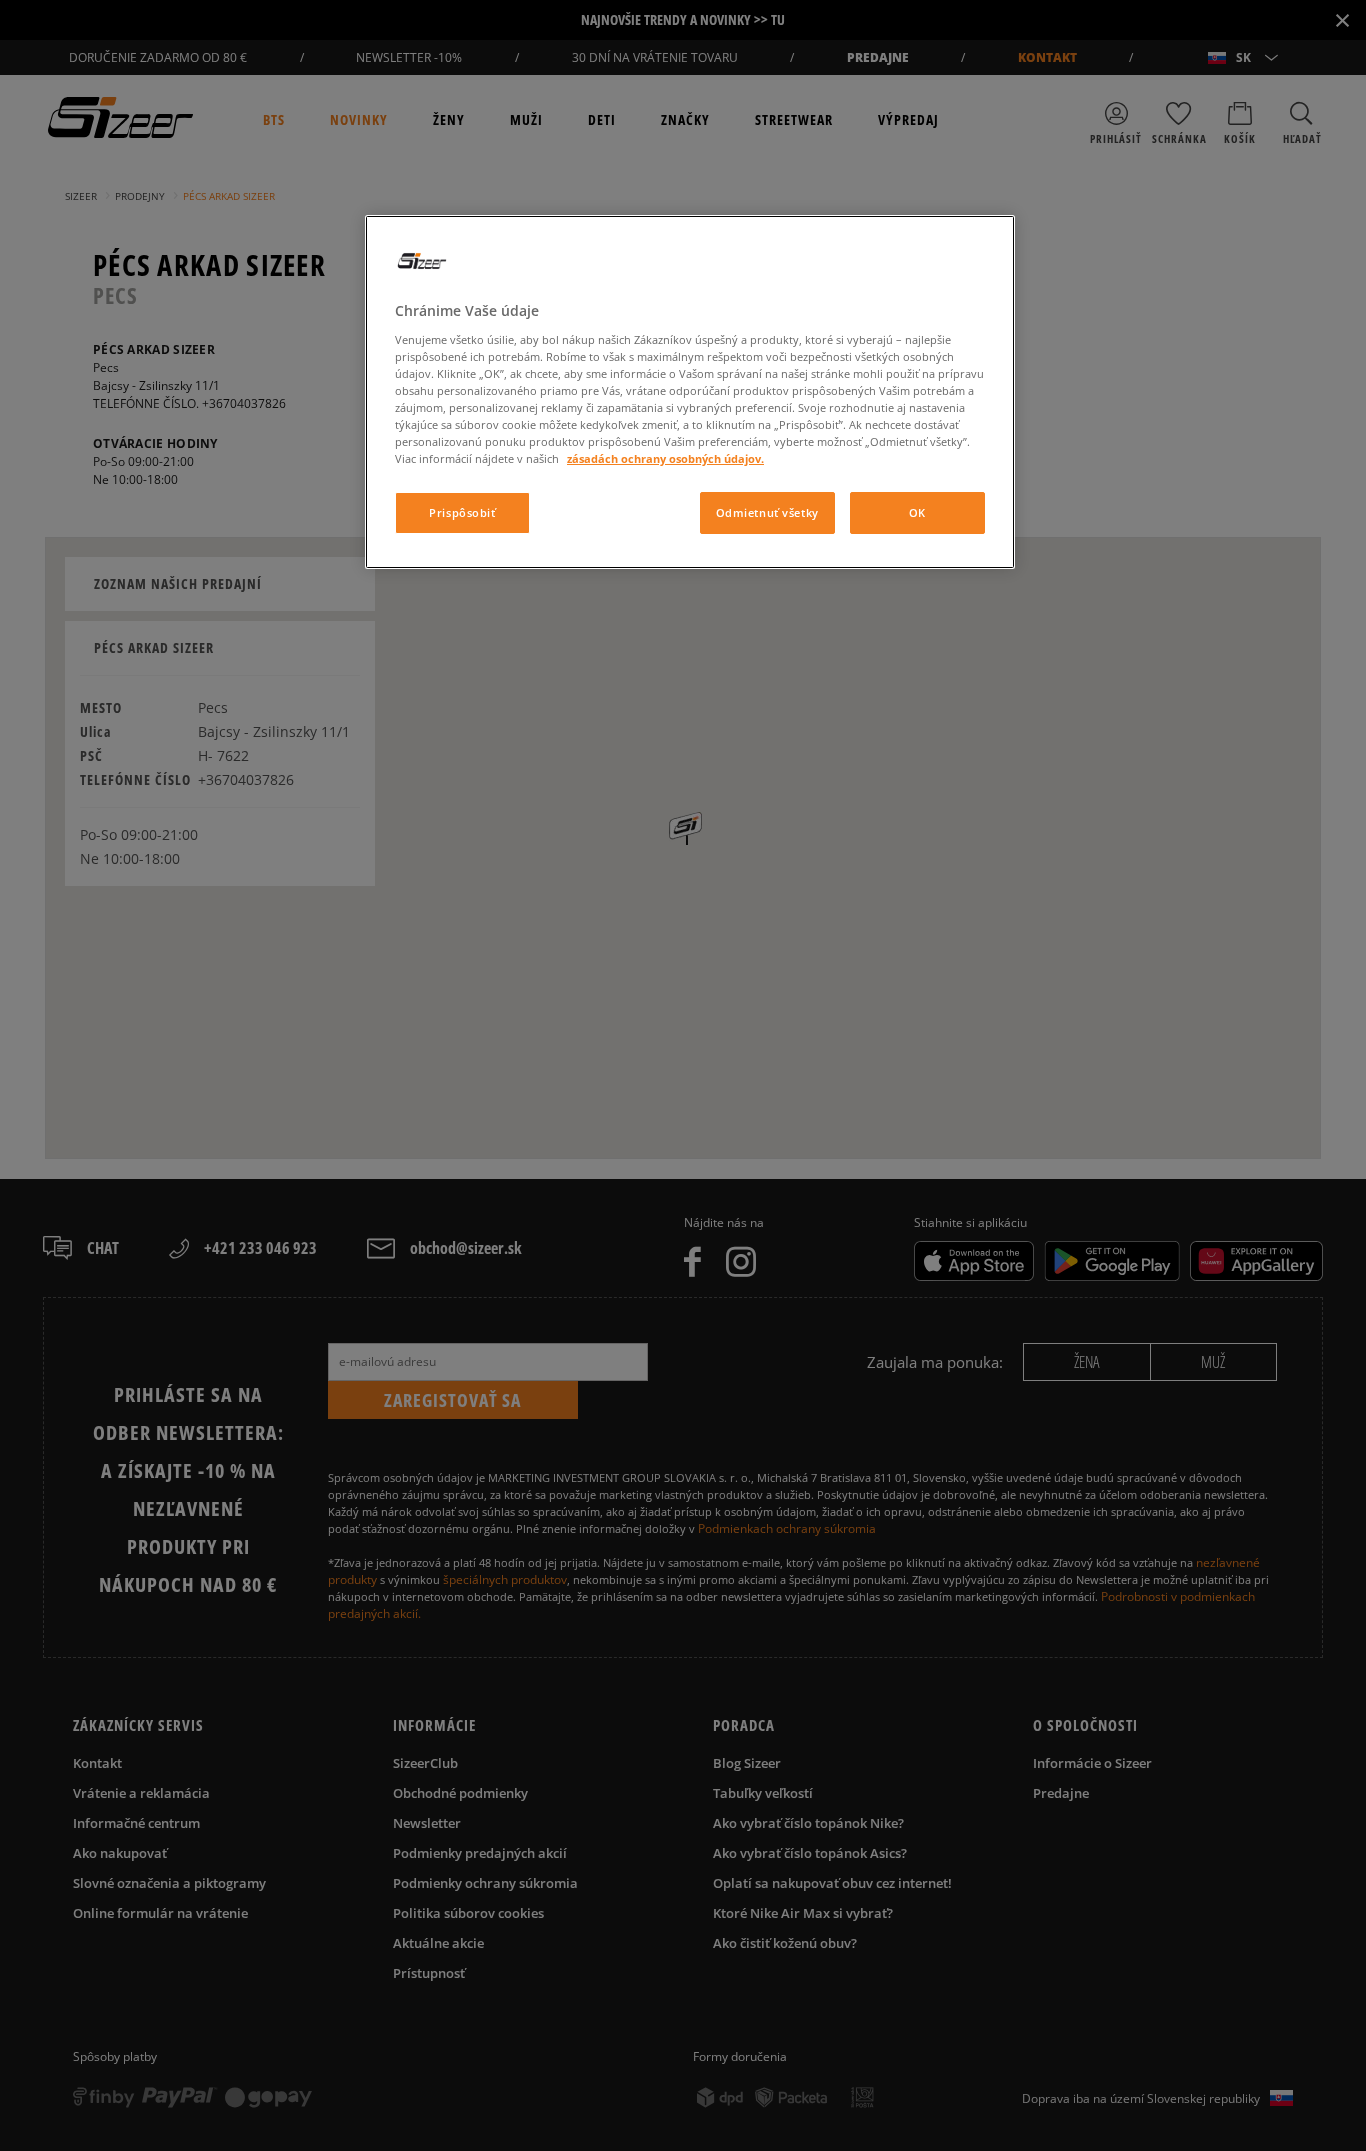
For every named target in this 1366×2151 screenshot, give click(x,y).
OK (917, 512)
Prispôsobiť (462, 512)
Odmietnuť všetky (767, 512)
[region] (690, 392)
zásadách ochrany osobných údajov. (665, 458)
